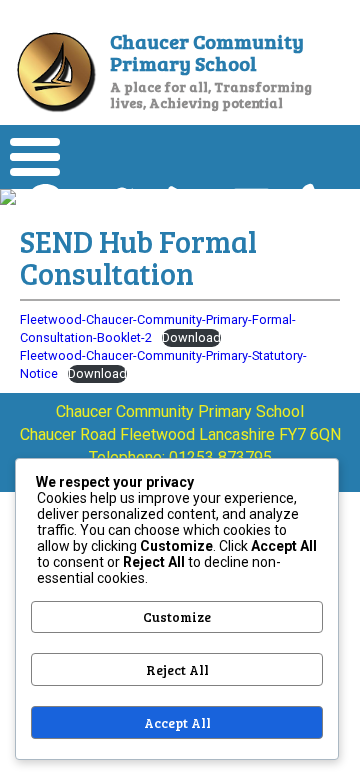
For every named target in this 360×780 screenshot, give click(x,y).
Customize (177, 617)
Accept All (177, 723)
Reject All (177, 670)
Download (191, 337)
